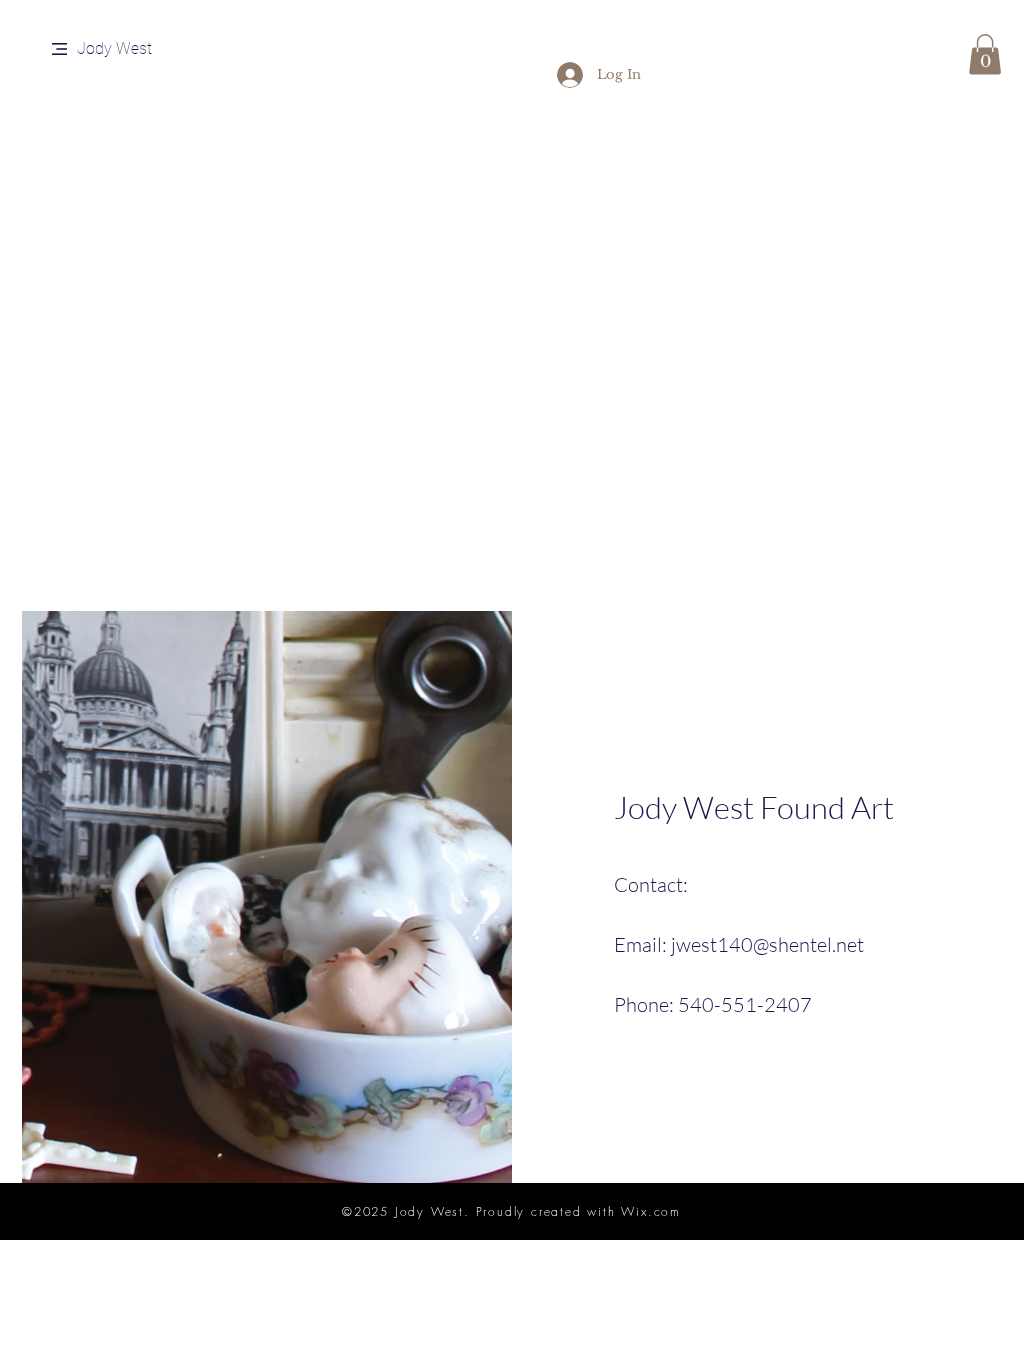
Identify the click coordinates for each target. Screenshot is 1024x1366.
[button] (59, 49)
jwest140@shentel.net (767, 944)
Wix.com (651, 1211)
